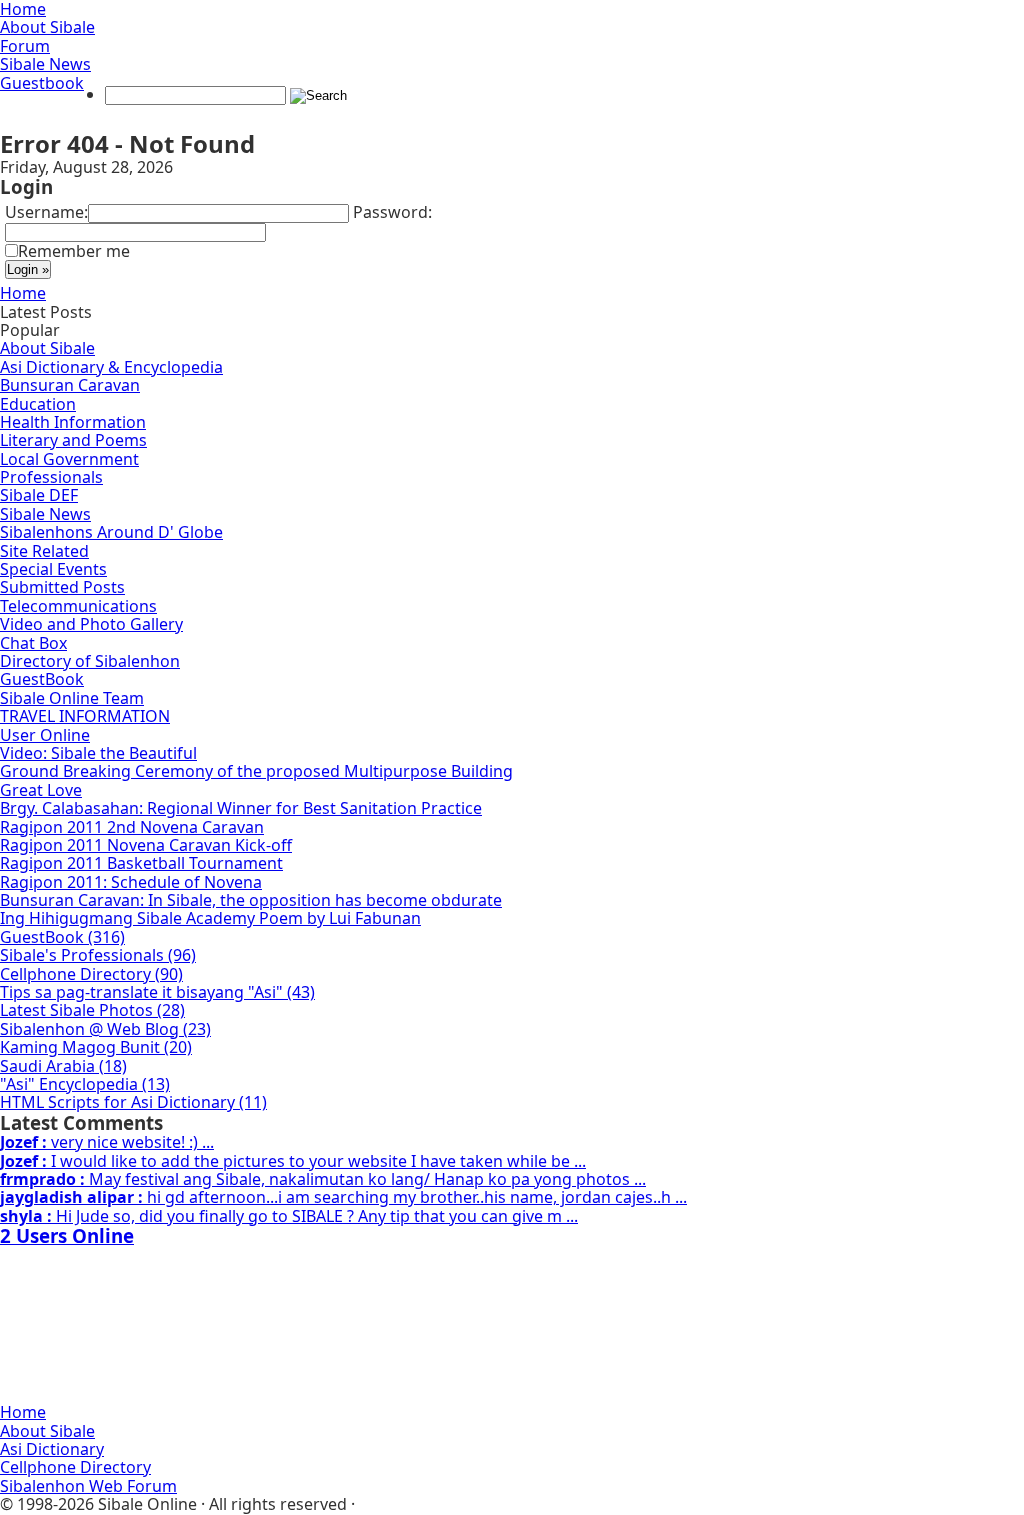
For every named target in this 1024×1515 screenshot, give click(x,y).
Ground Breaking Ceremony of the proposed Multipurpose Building (256, 771)
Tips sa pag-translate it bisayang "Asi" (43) (157, 992)
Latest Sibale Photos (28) (92, 1010)
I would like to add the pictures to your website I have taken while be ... (293, 1161)
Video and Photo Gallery (91, 624)
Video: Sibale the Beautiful (98, 753)
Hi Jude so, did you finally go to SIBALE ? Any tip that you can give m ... (289, 1216)
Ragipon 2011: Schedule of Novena (131, 882)
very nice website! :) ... (107, 1142)
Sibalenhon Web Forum (88, 1486)
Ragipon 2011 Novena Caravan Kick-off (146, 845)
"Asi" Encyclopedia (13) (85, 1084)
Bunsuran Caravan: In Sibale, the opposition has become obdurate (251, 900)
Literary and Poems (73, 440)
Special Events (53, 569)
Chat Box (33, 643)
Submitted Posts (62, 587)
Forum (25, 46)
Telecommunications (78, 606)
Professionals (51, 477)
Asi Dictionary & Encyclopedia (111, 367)
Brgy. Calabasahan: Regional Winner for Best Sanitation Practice (241, 808)
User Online (45, 735)
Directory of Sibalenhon (90, 661)
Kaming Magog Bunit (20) (96, 1047)
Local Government (69, 459)
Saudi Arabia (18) (63, 1066)
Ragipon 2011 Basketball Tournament (141, 863)
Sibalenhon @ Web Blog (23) (105, 1029)
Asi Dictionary (52, 1449)
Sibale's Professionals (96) (98, 955)
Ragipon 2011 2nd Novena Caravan (132, 827)
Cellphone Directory (75, 1467)
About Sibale (47, 27)
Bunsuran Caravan (70, 385)
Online (67, 1235)
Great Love (41, 790)
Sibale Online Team (72, 698)
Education (38, 404)
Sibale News (45, 64)
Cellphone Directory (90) (91, 974)
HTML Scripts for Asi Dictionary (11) (133, 1102)
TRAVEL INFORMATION (85, 716)
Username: (46, 212)
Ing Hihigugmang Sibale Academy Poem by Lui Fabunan (210, 918)
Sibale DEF (39, 495)
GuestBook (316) (62, 937)
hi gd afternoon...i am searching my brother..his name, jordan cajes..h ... (343, 1197)
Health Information (73, 422)
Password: (392, 212)
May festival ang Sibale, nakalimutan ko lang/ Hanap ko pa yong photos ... (323, 1179)
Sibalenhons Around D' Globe (111, 532)
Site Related (44, 551)
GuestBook (42, 679)
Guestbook (42, 83)
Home (23, 293)
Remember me (74, 251)
